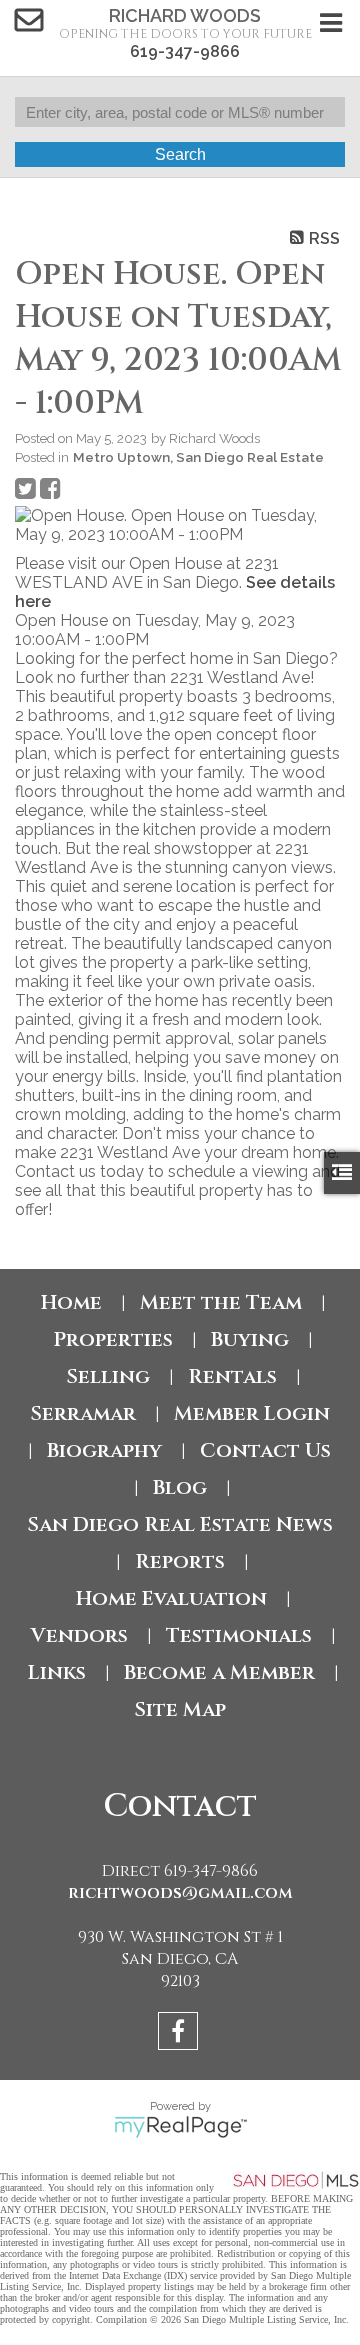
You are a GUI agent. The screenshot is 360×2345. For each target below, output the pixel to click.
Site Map (180, 1709)
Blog (180, 1487)
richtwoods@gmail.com (180, 1893)
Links (57, 1672)
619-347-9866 (185, 51)
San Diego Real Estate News (180, 1524)
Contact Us (265, 1450)
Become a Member (219, 1672)
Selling (108, 1376)
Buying (250, 1339)
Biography (104, 1450)
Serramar (83, 1413)
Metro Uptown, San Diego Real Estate (198, 457)
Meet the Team (221, 1302)
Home (71, 1302)
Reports (180, 1561)
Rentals (232, 1376)
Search (180, 154)
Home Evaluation (171, 1598)
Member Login (252, 1413)
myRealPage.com (180, 2127)
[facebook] (180, 2034)
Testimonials (239, 1635)
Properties (113, 1339)
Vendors (79, 1635)
